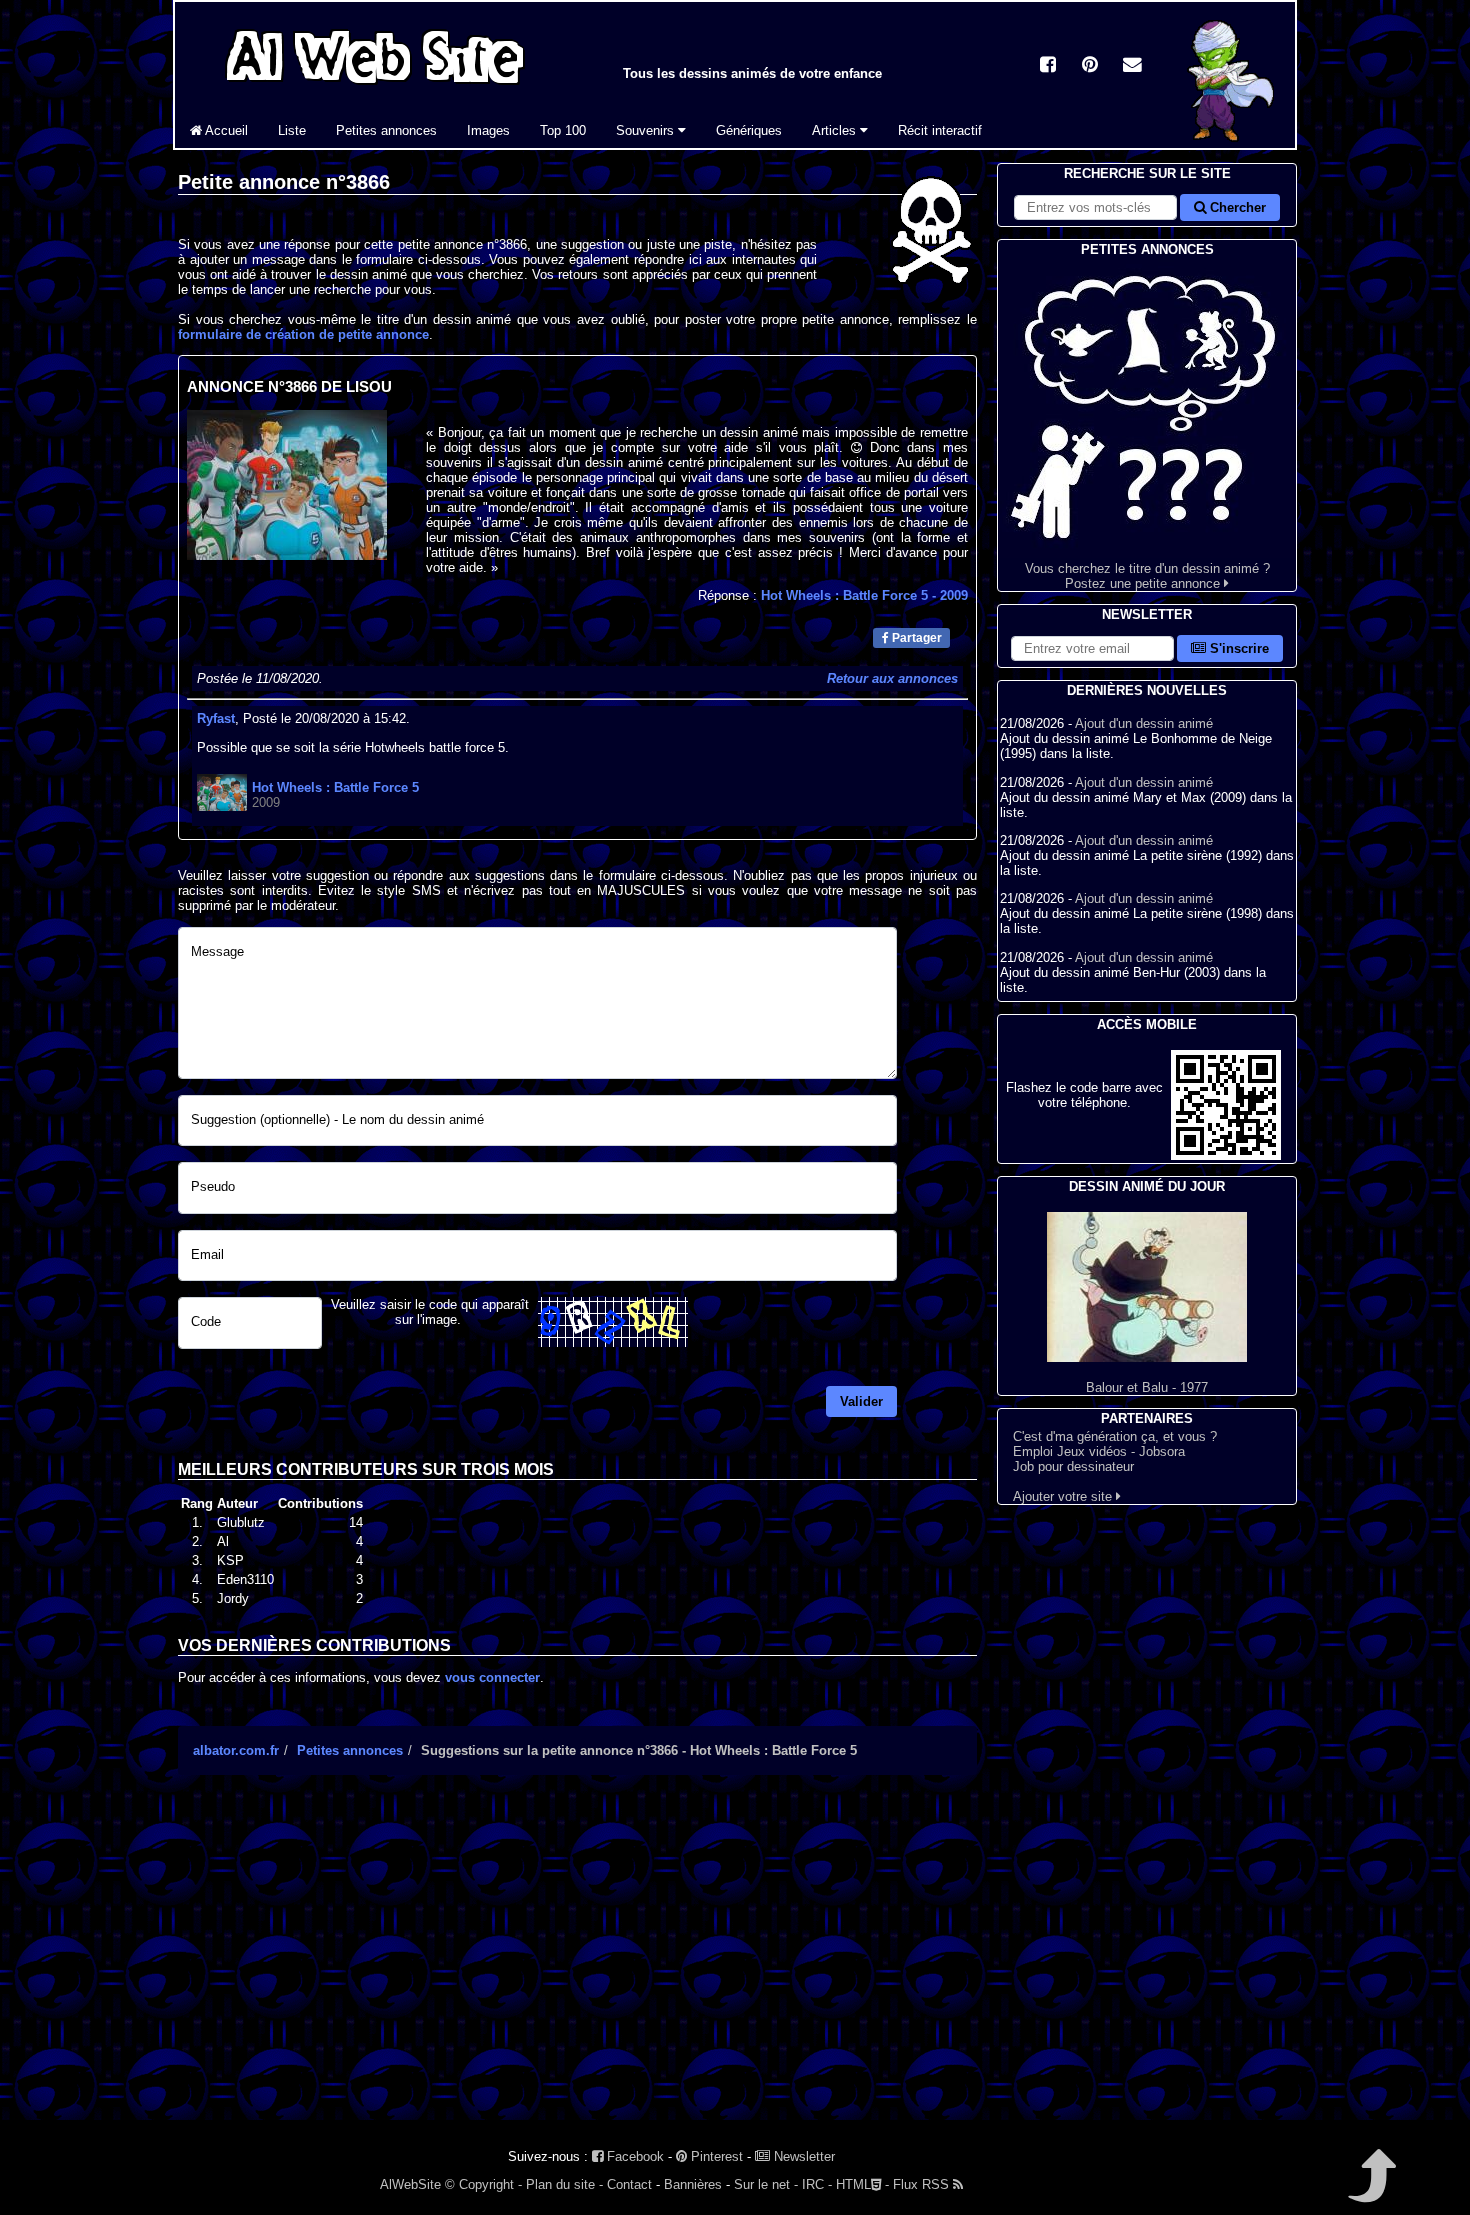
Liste (292, 130)
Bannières (693, 2184)
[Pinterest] (1090, 66)
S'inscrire (1237, 648)
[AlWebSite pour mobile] (1226, 1155)
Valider (861, 1401)
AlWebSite (410, 2184)
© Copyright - (483, 2184)
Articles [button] (836, 130)
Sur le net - (766, 2184)
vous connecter (492, 1677)
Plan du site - (564, 2184)
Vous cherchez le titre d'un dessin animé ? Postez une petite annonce (1147, 576)
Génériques (749, 130)
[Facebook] (1048, 66)
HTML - (862, 2184)
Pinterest (715, 2156)
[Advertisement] (577, 1965)
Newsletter (802, 2156)
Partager (915, 638)
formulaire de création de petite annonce (303, 334)
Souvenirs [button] (647, 130)
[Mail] (1132, 66)
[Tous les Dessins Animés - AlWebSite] (375, 87)
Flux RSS (923, 2184)
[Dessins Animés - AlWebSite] (1234, 143)
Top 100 (563, 130)
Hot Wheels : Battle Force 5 (864, 595)
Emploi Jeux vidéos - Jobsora (1099, 1451)
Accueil (225, 130)
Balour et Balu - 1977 (1147, 1387)
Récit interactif (940, 130)
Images (488, 130)
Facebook (633, 2156)
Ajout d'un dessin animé (1144, 723)
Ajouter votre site (1064, 1496)
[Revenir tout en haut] (1370, 2189)
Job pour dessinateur (1073, 1466)
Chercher (1236, 207)
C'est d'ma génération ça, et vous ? (1115, 1436)
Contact (629, 2184)
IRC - (817, 2184)
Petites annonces (386, 130)
